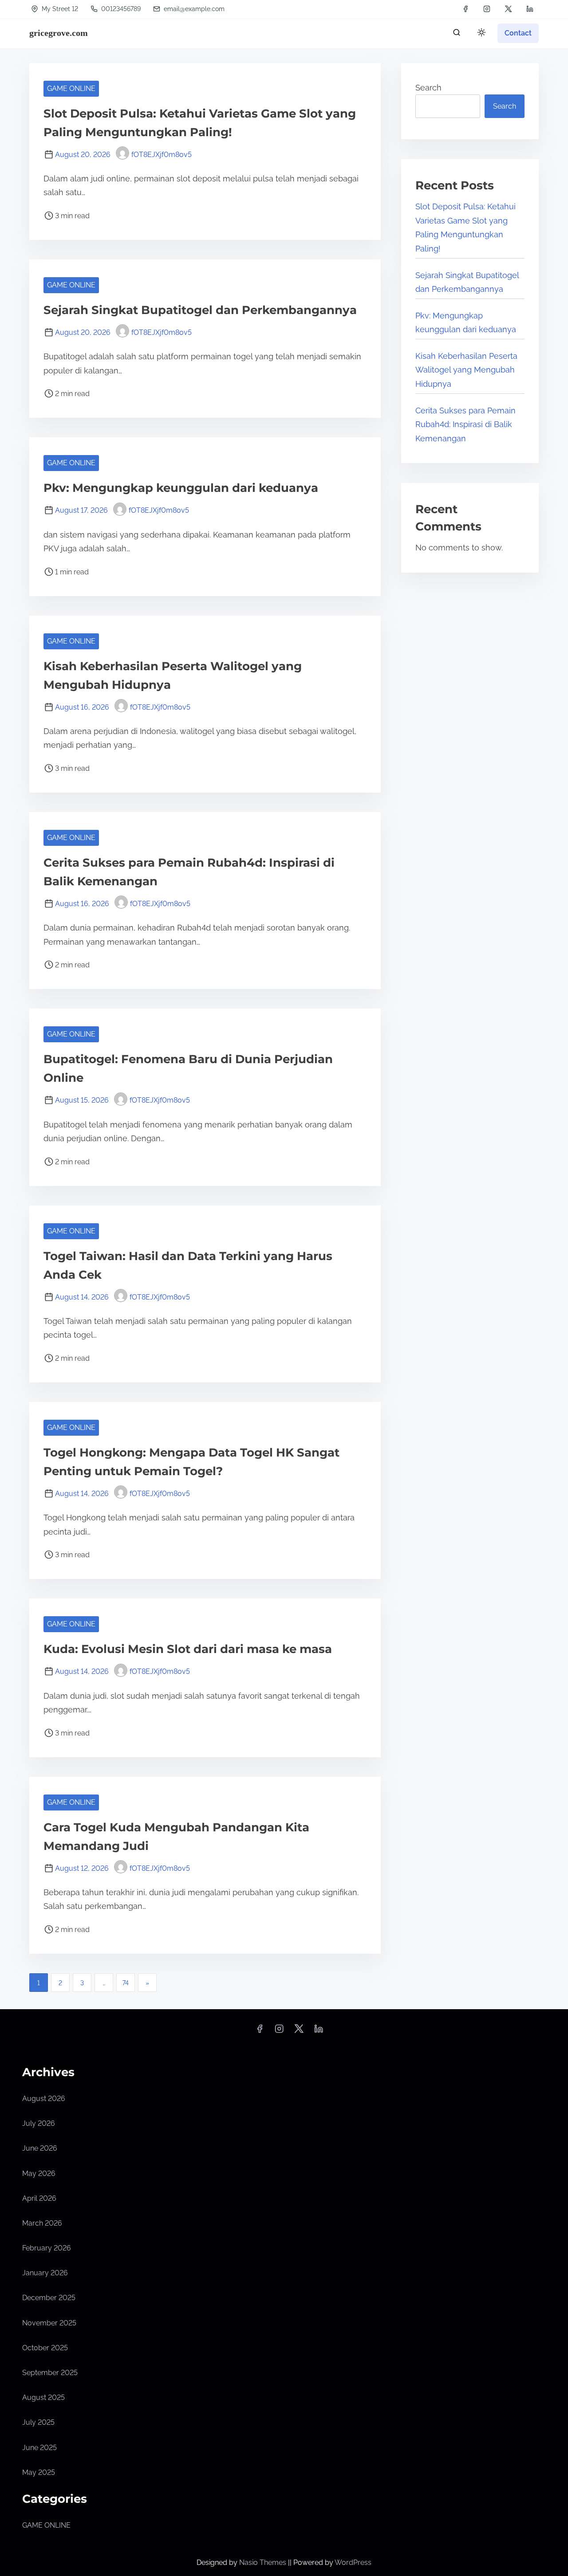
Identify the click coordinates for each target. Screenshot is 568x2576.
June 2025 (39, 2448)
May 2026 (39, 2173)
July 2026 (39, 2123)
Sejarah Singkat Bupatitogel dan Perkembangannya (200, 310)
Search (428, 88)
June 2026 (40, 2148)
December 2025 (49, 2298)
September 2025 (50, 2373)
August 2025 (43, 2397)
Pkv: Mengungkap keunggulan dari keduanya (181, 488)
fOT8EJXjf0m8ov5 (162, 155)
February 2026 (47, 2248)
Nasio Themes (264, 2562)
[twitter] (508, 9)
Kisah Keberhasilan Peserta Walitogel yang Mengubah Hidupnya (466, 370)
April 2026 (39, 2198)
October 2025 (45, 2348)
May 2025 (39, 2472)
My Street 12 (59, 9)
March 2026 (42, 2223)
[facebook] (465, 9)
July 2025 (38, 2422)
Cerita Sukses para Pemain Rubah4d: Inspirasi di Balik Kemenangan (465, 424)
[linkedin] (530, 9)
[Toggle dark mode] (480, 34)
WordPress (353, 2562)
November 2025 (49, 2323)
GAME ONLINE (71, 88)
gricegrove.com (59, 33)
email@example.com (194, 9)
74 (126, 1983)
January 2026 (45, 2273)
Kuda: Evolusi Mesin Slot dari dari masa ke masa (188, 1649)
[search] (457, 34)
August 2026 (44, 2099)
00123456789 (120, 9)
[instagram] (487, 9)
